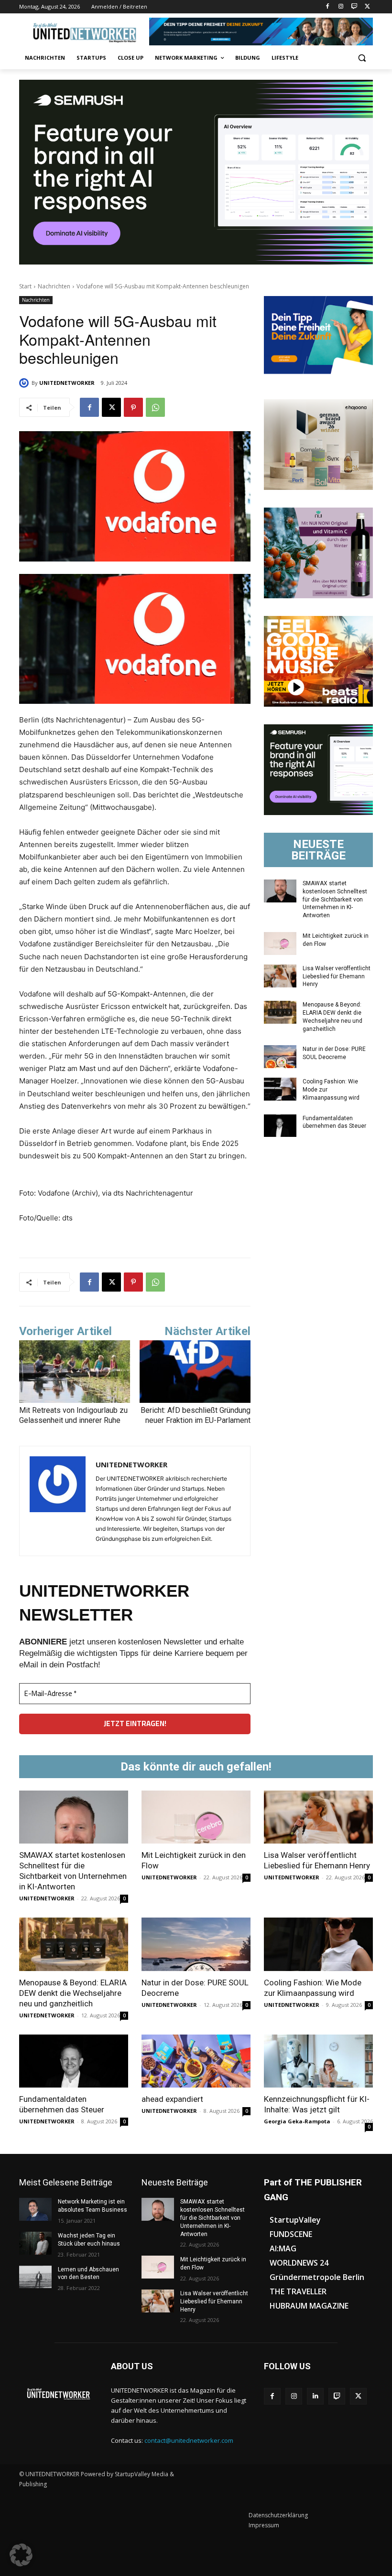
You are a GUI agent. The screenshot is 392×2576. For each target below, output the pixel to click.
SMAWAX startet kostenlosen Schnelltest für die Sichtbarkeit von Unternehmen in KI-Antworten (335, 899)
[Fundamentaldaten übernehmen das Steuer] (280, 1126)
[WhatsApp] (155, 407)
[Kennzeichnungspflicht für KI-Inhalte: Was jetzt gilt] (318, 2061)
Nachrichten (54, 286)
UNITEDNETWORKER (67, 383)
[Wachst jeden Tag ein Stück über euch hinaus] (35, 2243)
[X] (367, 7)
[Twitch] (354, 7)
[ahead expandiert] (196, 2061)
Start (25, 286)
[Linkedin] (315, 2396)
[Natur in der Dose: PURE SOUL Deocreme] (280, 1057)
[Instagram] (341, 7)
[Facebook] (328, 7)
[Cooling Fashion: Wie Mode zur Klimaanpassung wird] (280, 1089)
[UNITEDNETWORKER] (25, 383)
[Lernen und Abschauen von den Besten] (35, 2277)
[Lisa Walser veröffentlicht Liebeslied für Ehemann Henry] (280, 976)
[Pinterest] (133, 407)
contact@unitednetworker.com (189, 2440)
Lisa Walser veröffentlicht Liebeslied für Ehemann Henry (337, 976)
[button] (362, 58)
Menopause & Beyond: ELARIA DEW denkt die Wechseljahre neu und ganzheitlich (73, 1993)
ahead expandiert (172, 2099)
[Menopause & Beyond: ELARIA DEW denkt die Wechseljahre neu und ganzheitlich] (280, 1012)
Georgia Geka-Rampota (297, 2121)
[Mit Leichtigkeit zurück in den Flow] (280, 943)
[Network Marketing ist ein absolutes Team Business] (35, 2209)
